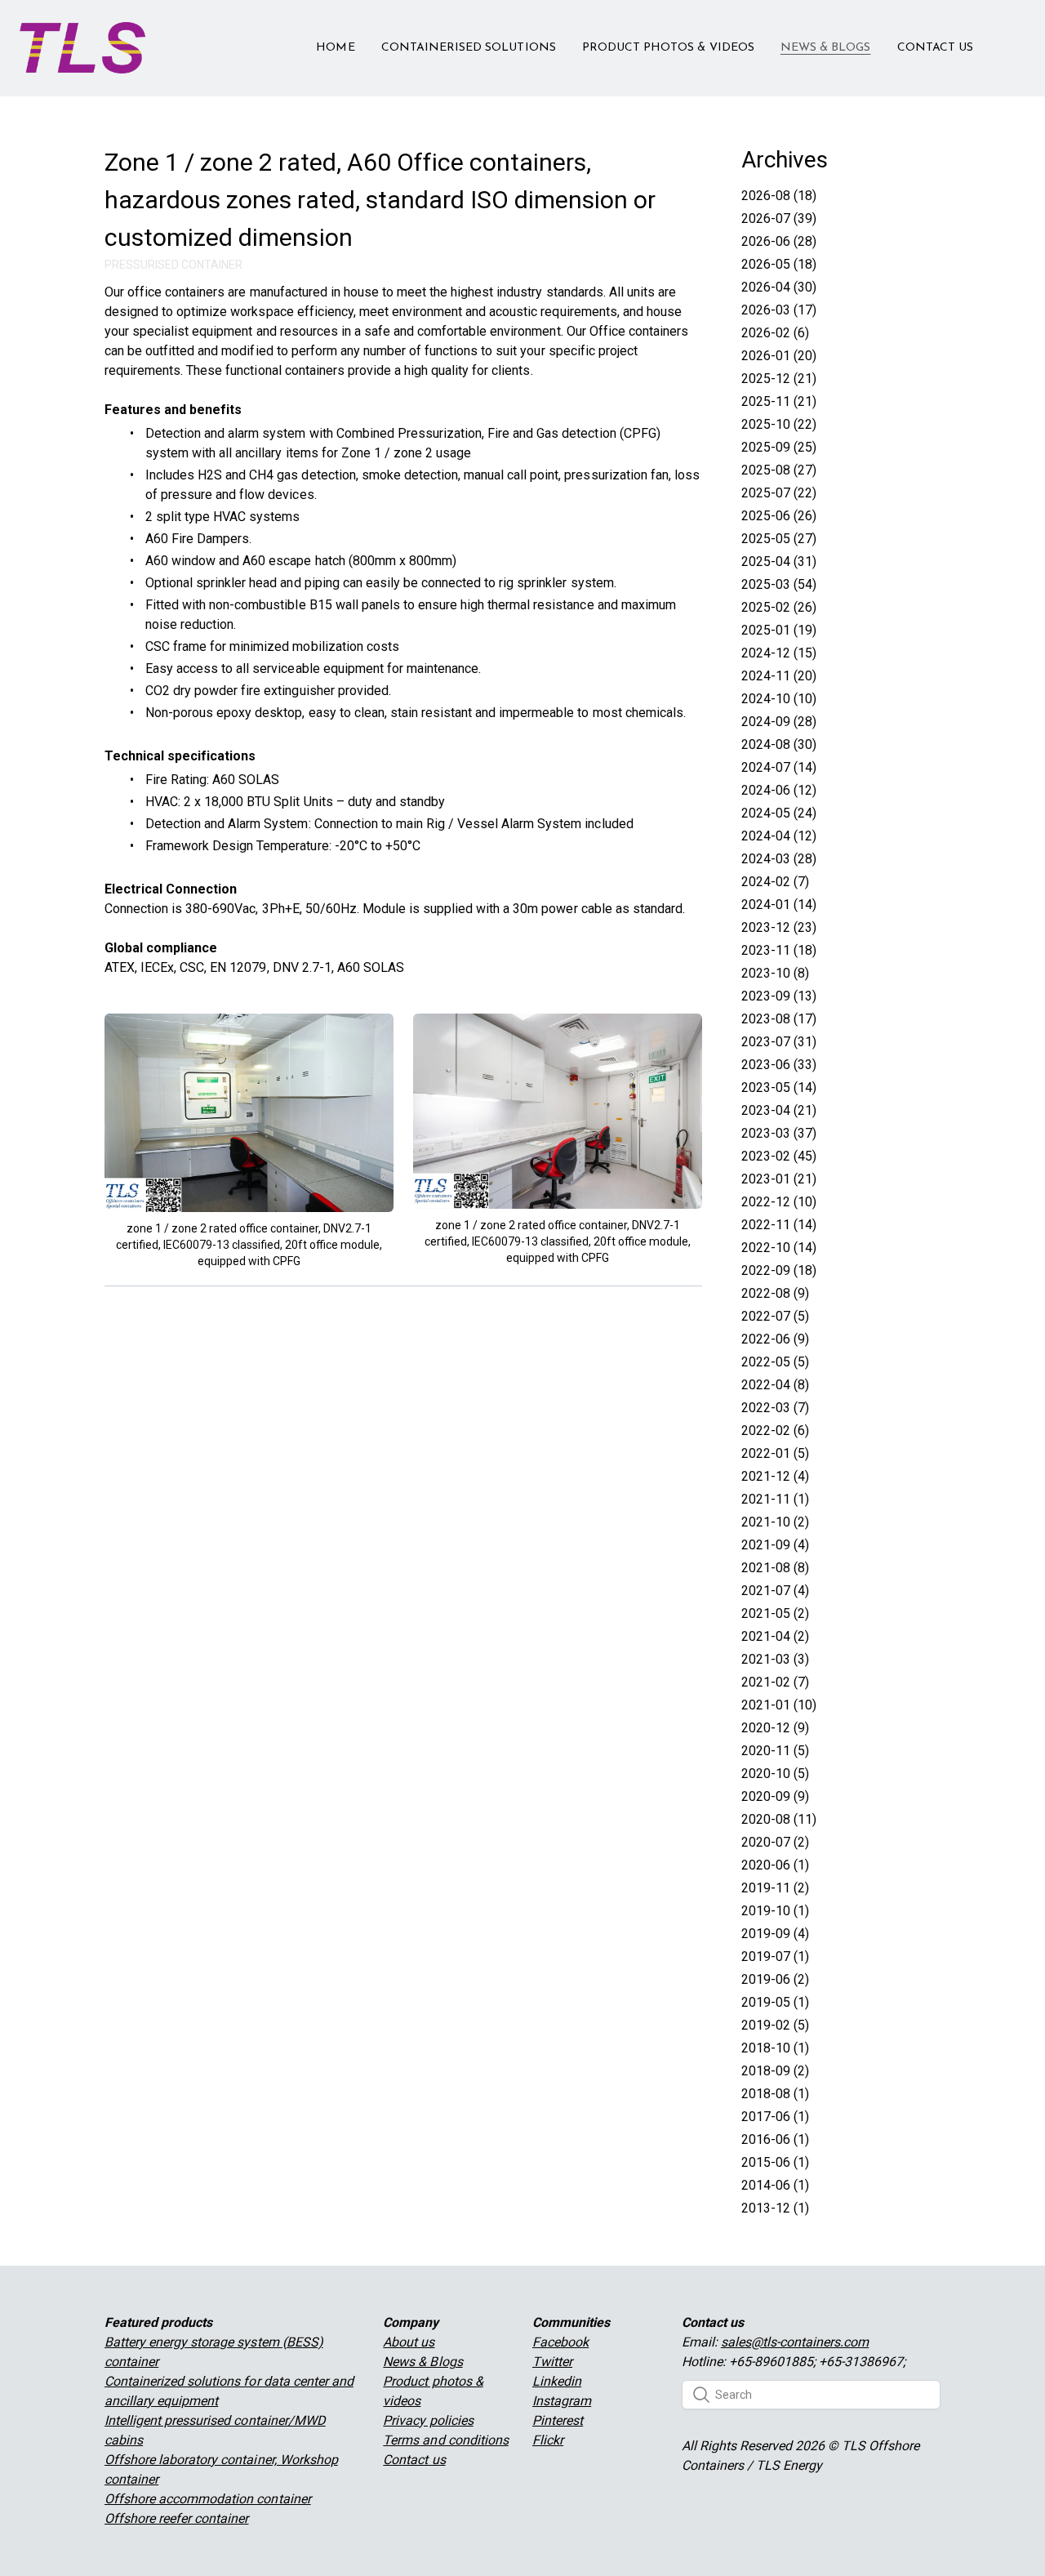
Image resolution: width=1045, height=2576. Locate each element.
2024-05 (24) (779, 813)
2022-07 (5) (775, 1316)
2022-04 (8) (775, 1385)
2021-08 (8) (775, 1568)
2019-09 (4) (775, 1934)
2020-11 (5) (775, 1751)
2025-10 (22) (779, 424)
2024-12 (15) (779, 653)
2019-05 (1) (775, 2002)
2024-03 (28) (779, 859)
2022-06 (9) (775, 1339)
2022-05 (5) (775, 1362)
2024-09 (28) (779, 722)
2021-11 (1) (775, 1499)
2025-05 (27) (779, 539)
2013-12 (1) (775, 2208)
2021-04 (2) (775, 1636)
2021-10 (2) (775, 1522)
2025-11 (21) (779, 401)
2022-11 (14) (779, 1225)
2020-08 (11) (779, 1819)
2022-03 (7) (775, 1408)
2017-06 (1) (775, 2117)
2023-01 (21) (779, 1179)
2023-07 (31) (779, 1042)
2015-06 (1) (775, 2162)
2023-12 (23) (779, 927)
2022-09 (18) (779, 1270)
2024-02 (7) (775, 882)
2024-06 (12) (779, 790)
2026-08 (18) (779, 196)
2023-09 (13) (779, 996)
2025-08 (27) (779, 470)
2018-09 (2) (775, 2071)
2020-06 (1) (775, 1865)
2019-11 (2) (775, 1888)
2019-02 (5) (775, 2025)
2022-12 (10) (779, 1202)
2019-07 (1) (775, 1957)
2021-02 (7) (775, 1682)
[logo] (82, 48)
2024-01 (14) (779, 905)
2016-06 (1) (775, 2139)
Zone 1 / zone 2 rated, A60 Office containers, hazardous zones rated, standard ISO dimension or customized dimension (380, 200)
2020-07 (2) (775, 1842)
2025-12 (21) (779, 379)
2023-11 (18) (779, 950)
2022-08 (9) (775, 1293)
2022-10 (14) (779, 1248)
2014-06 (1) (775, 2185)
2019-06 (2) (775, 1979)
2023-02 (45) (779, 1156)
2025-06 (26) (779, 516)
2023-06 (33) (779, 1065)
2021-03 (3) (775, 1659)
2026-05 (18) (779, 264)
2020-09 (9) (775, 1796)
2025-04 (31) (779, 562)
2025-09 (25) (779, 447)
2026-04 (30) (779, 287)
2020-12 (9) (775, 1728)
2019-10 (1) (775, 1911)
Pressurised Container (173, 265)
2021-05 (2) (775, 1613)
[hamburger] (165, 38)
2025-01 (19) (779, 630)
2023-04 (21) (779, 1110)
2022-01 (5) (775, 1453)
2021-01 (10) (779, 1705)
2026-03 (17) (779, 310)
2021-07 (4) (775, 1591)
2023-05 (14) (779, 1087)
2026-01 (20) (779, 356)
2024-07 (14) (779, 767)
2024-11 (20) (779, 676)
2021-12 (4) (775, 1476)
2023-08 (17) (779, 1019)
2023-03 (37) (779, 1133)
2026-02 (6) (775, 333)
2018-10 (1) (775, 2048)
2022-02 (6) (775, 1431)
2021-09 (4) (775, 1545)
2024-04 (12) (779, 836)
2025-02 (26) (779, 607)
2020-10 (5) (775, 1774)
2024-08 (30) (779, 744)
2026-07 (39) (779, 218)
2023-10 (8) (775, 973)
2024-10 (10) (779, 699)
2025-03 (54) (779, 584)
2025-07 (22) (779, 493)
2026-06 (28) (779, 241)
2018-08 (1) (775, 2094)
